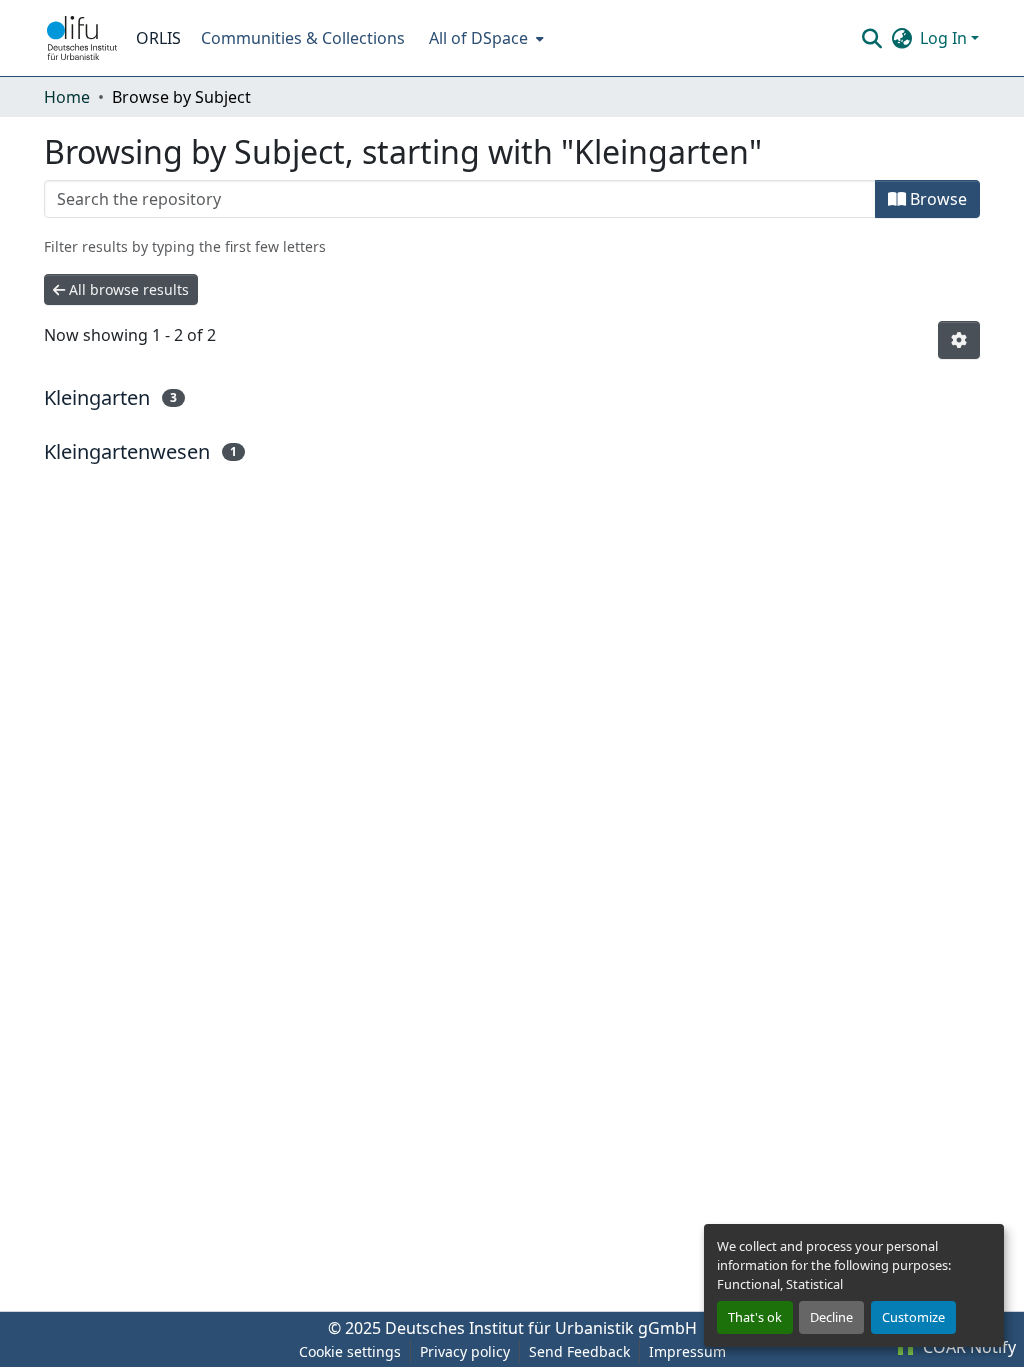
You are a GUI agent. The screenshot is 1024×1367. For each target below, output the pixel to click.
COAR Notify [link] (967, 1347)
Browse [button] (936, 199)
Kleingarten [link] (97, 397)
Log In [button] (945, 38)
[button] (82, 38)
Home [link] (67, 97)
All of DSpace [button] (478, 38)
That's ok (755, 1317)
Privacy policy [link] (465, 1351)
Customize (913, 1317)
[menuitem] (484, 38)
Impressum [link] (687, 1351)
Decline (831, 1317)
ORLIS (158, 38)
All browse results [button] (127, 289)
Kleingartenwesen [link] (127, 451)
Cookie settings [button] (350, 1351)
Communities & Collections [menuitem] (303, 38)
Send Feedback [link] (579, 1351)
